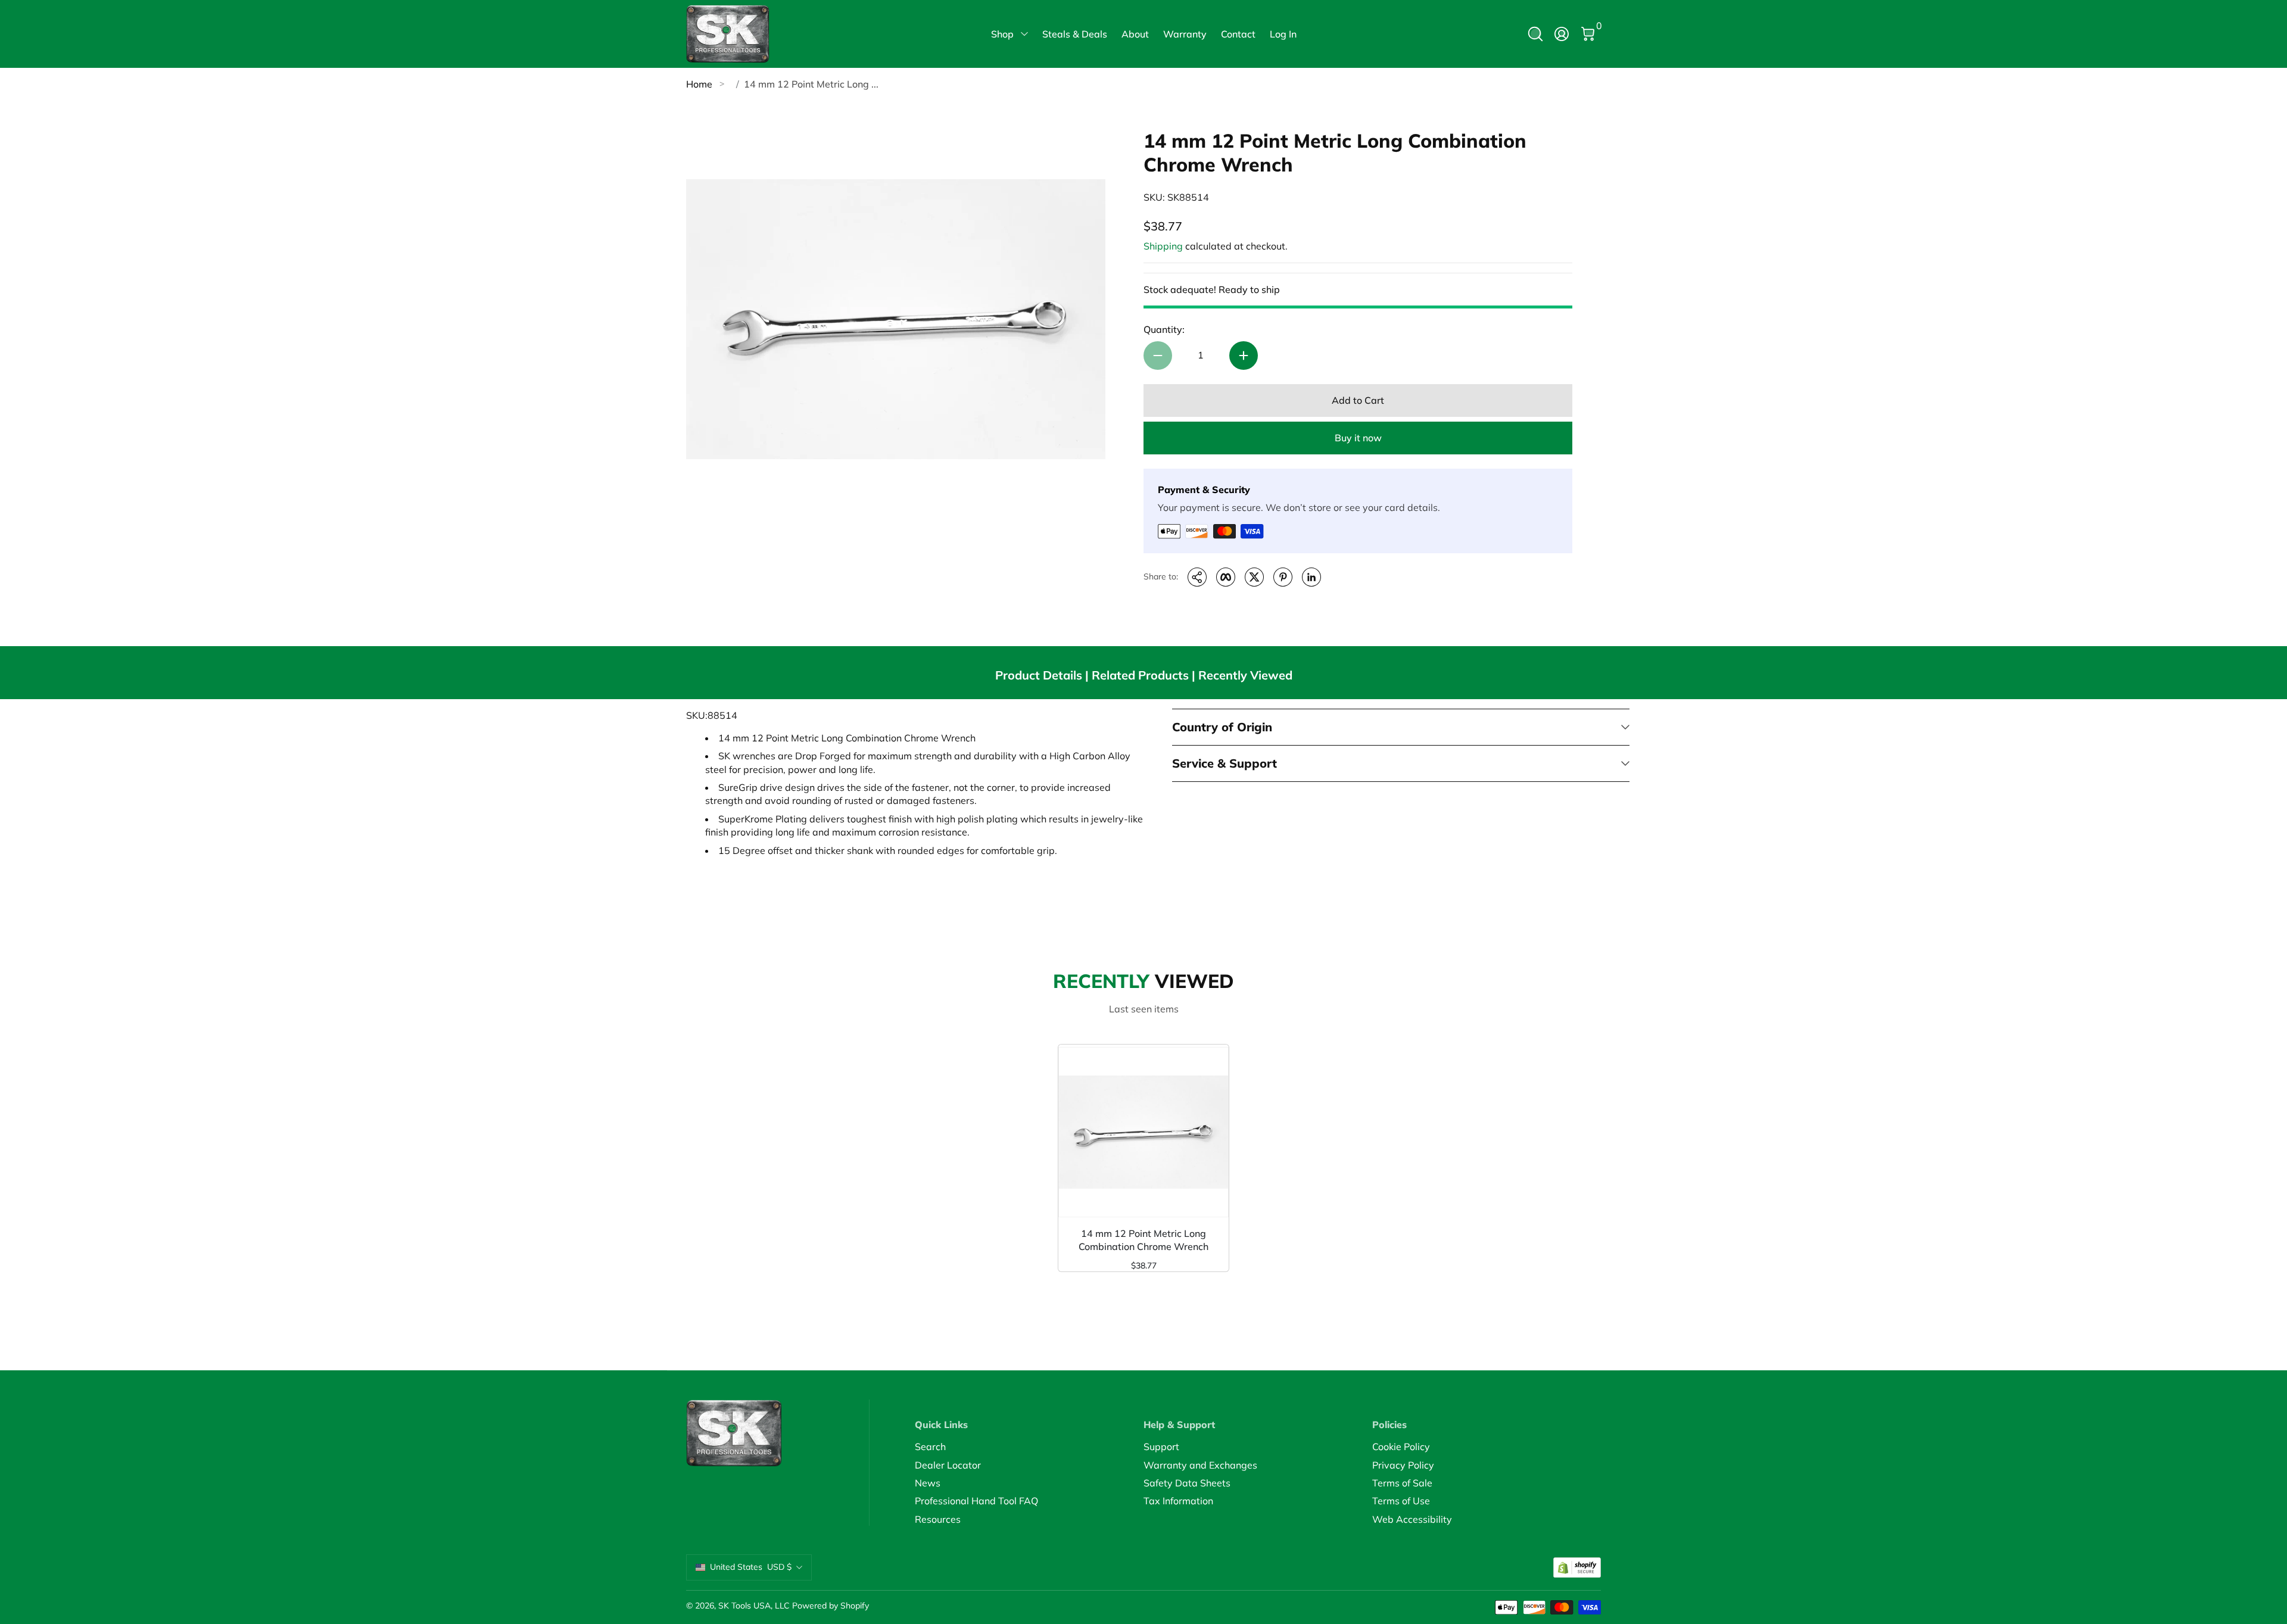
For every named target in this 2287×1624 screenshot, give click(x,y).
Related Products (1140, 675)
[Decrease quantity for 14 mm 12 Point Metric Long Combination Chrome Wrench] (1158, 356)
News (928, 1483)
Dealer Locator (948, 1465)
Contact (1238, 34)
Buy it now (1358, 438)
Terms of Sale (1402, 1483)
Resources (938, 1519)
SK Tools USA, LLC (754, 1606)
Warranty (1185, 34)
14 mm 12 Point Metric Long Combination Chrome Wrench (1143, 1240)
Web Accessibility (1412, 1519)
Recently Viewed (1245, 675)
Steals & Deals (1075, 34)
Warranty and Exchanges (1200, 1465)
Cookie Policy (1401, 1447)
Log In (1283, 34)
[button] (1535, 34)
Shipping (1163, 246)
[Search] (1535, 34)
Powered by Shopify (831, 1606)
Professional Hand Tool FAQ (976, 1501)
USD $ (751, 1567)
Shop (1002, 34)
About (1135, 34)
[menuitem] (1029, 1447)
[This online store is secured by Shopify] (1577, 1568)
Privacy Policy (1403, 1465)
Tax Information (1178, 1501)
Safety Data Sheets (1187, 1483)
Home (699, 84)
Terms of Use (1401, 1501)
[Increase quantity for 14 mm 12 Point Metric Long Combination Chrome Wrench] (1244, 356)
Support (1161, 1447)
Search (930, 1447)
